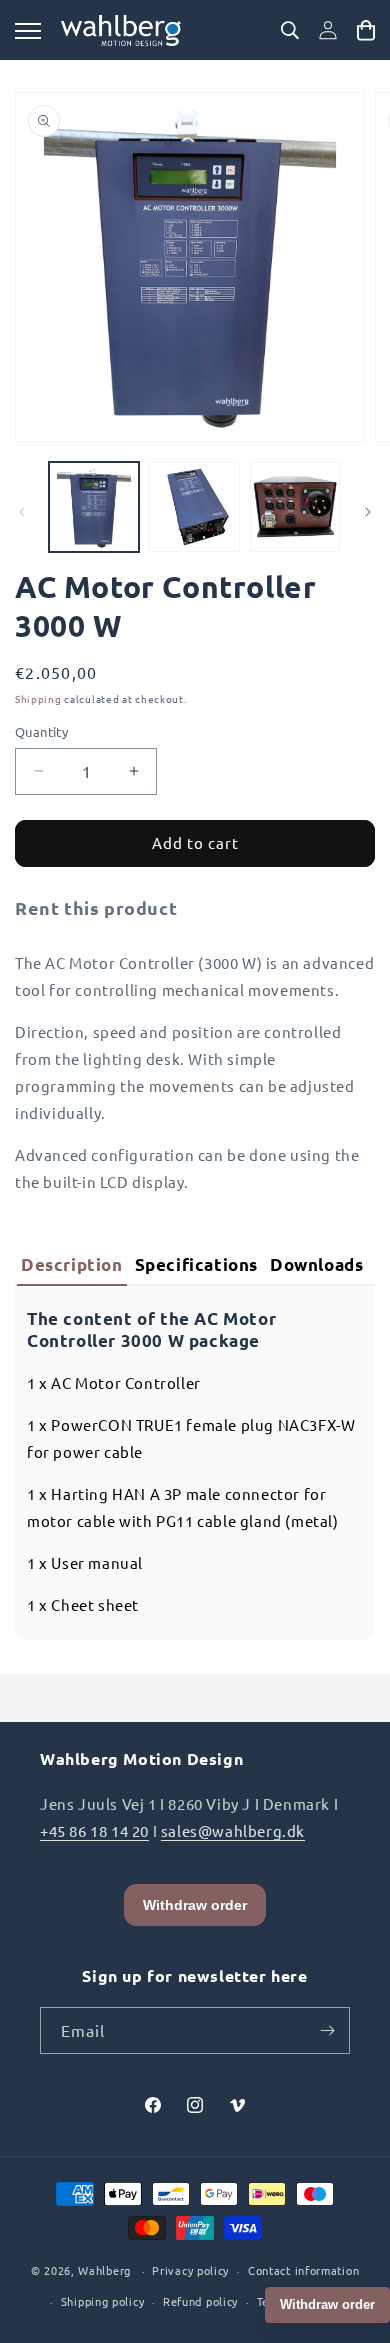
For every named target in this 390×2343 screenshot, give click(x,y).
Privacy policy (190, 2270)
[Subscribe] (327, 2030)
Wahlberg (104, 2270)
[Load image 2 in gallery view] (194, 507)
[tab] (72, 1266)
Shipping (38, 698)
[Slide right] (368, 512)
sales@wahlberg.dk (233, 1830)
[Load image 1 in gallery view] (94, 507)
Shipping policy (103, 2301)
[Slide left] (22, 512)
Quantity (41, 731)
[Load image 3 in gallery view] (295, 507)
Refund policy (200, 2301)
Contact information (303, 2270)
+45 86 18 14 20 (94, 1830)
